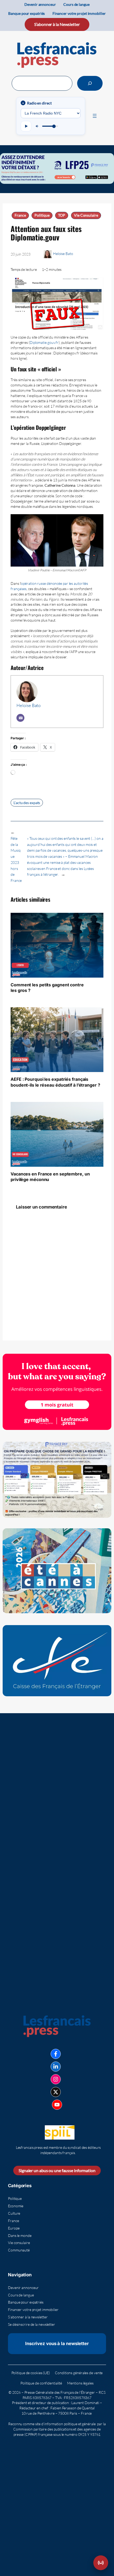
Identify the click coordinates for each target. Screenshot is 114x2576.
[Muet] (37, 126)
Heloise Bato (63, 254)
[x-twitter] (56, 2092)
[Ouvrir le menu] (95, 116)
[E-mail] (20, 718)
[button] (101, 2563)
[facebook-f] (56, 2054)
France (20, 215)
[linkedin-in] (56, 2067)
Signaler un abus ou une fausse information (57, 2170)
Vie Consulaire (86, 215)
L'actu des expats (27, 803)
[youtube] (57, 2105)
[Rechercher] (90, 83)
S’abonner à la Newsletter (57, 24)
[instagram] (56, 2079)
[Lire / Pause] (26, 126)
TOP (62, 215)
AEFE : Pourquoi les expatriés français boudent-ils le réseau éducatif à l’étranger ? (55, 1082)
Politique (42, 215)
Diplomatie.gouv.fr (44, 342)
